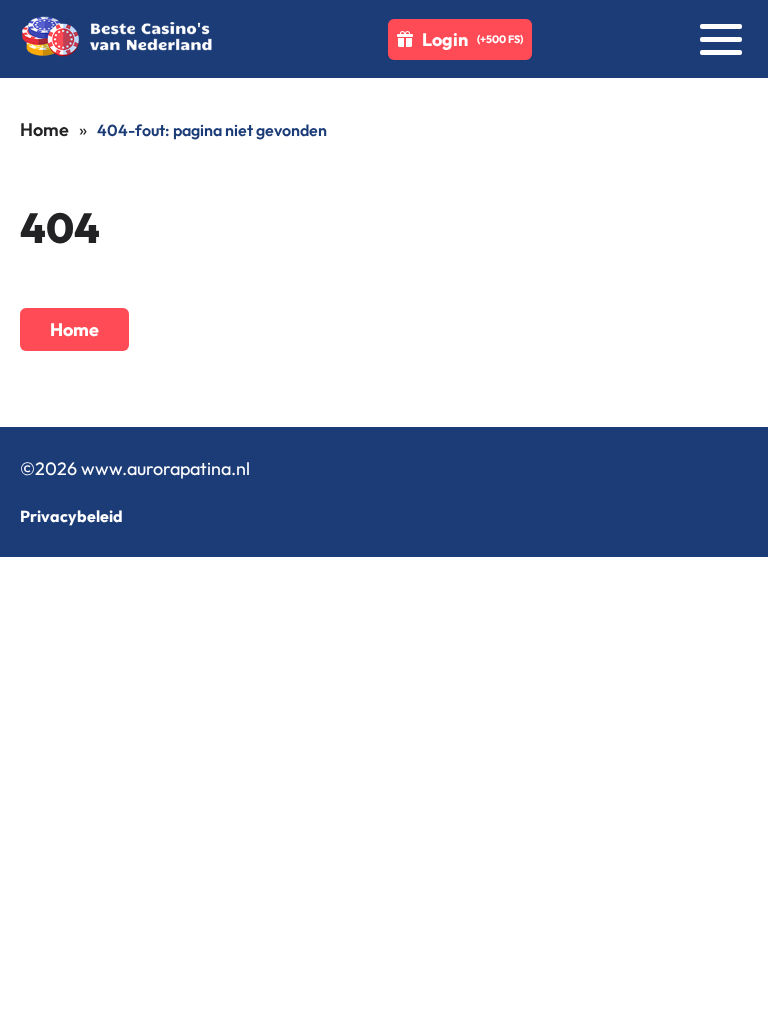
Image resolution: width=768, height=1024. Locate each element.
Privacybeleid (71, 516)
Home (44, 129)
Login (472, 39)
